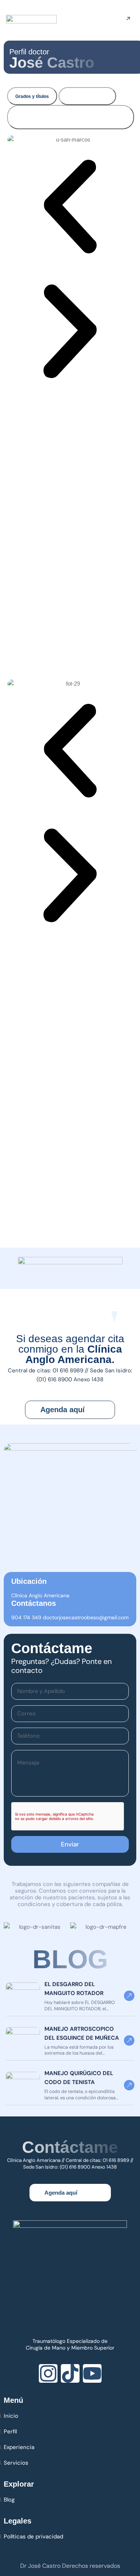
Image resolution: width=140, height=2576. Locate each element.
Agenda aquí (63, 1410)
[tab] (32, 96)
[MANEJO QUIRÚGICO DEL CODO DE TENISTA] (23, 2085)
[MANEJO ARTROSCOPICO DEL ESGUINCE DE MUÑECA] (23, 2040)
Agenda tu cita (121, 19)
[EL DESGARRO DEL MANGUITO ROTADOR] (23, 1996)
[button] (70, 207)
